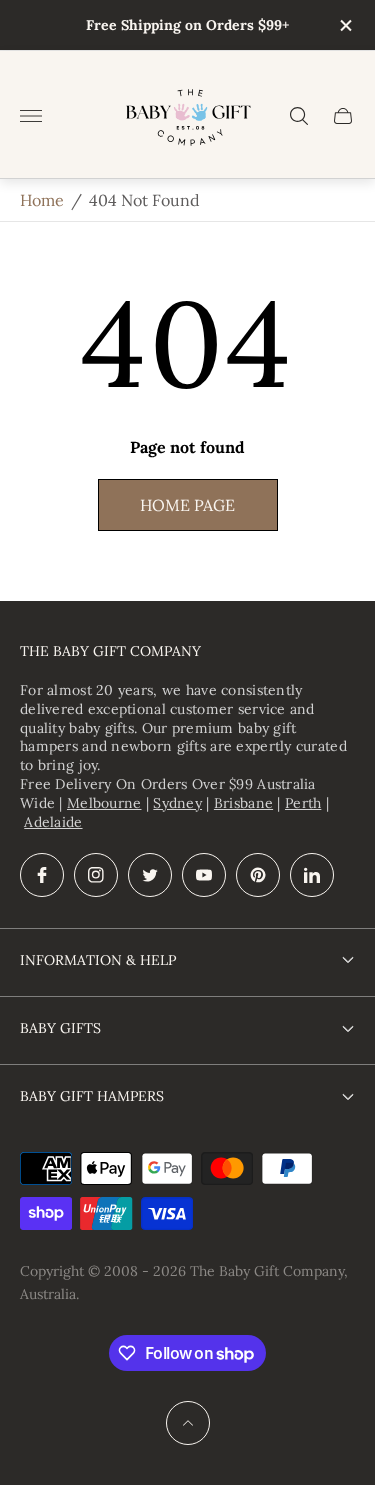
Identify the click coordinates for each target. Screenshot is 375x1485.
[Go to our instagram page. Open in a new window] (96, 875)
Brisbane (243, 803)
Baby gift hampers (92, 1096)
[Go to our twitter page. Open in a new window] (150, 875)
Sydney (177, 803)
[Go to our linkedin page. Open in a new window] (312, 875)
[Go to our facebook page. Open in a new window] (42, 875)
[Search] (299, 116)
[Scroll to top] (188, 1423)
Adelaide (53, 822)
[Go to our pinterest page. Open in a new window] (258, 875)
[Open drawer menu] (31, 116)
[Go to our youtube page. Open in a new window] (204, 875)
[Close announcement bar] (344, 25)
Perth (303, 803)
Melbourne (104, 803)
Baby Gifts (60, 1028)
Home (42, 200)
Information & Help (98, 960)
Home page (187, 505)
